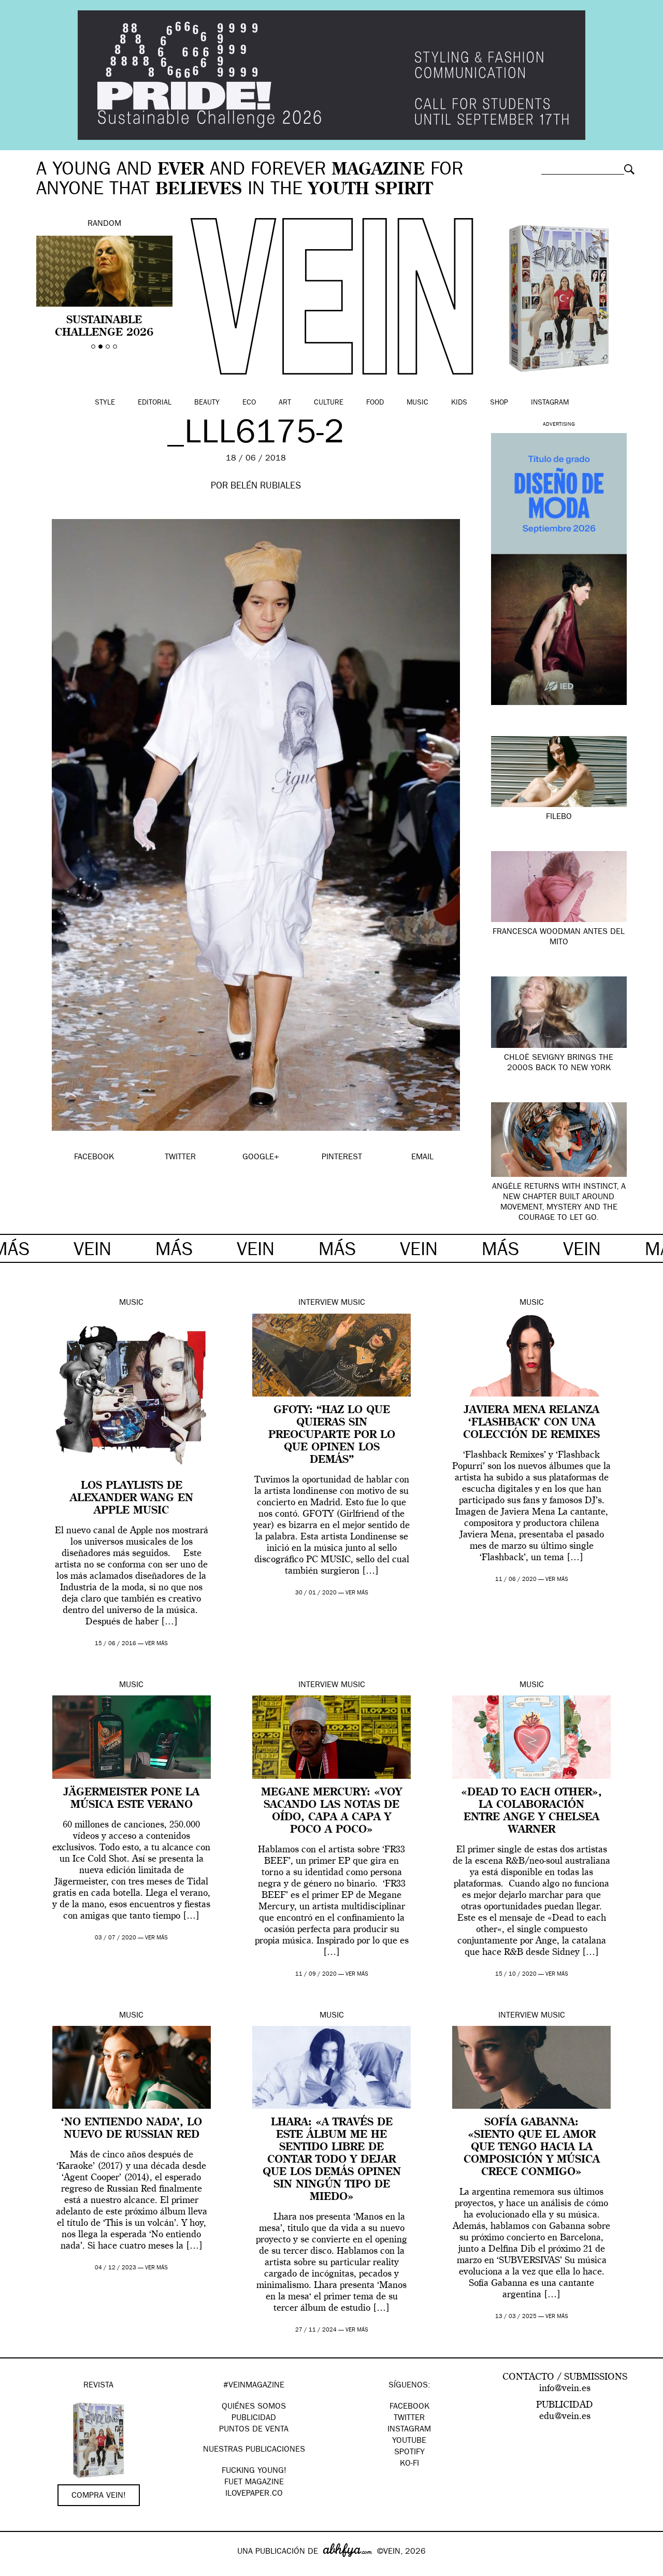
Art (285, 403)
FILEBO (559, 817)
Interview (318, 1303)
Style (105, 403)
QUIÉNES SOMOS (254, 2407)
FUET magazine (254, 2483)
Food (375, 403)
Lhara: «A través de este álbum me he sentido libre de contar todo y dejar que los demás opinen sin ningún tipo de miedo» (332, 2160)
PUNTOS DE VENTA (254, 2430)
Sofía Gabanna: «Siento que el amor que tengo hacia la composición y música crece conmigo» (532, 2148)
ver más (156, 1644)
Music (417, 403)
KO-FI (409, 2464)
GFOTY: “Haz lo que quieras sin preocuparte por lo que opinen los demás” (332, 1435)
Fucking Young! (254, 2471)
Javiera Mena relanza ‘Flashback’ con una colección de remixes (531, 1423)
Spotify (409, 2453)
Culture (329, 403)
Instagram (550, 403)
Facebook (409, 2407)
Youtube (409, 2441)
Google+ (19, 2569)
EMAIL (422, 1158)
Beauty (207, 403)
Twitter (409, 2419)
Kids (459, 403)
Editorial (155, 403)
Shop (499, 403)
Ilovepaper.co (254, 2494)
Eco (249, 403)
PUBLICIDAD (254, 2419)
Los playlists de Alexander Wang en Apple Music (132, 1499)
